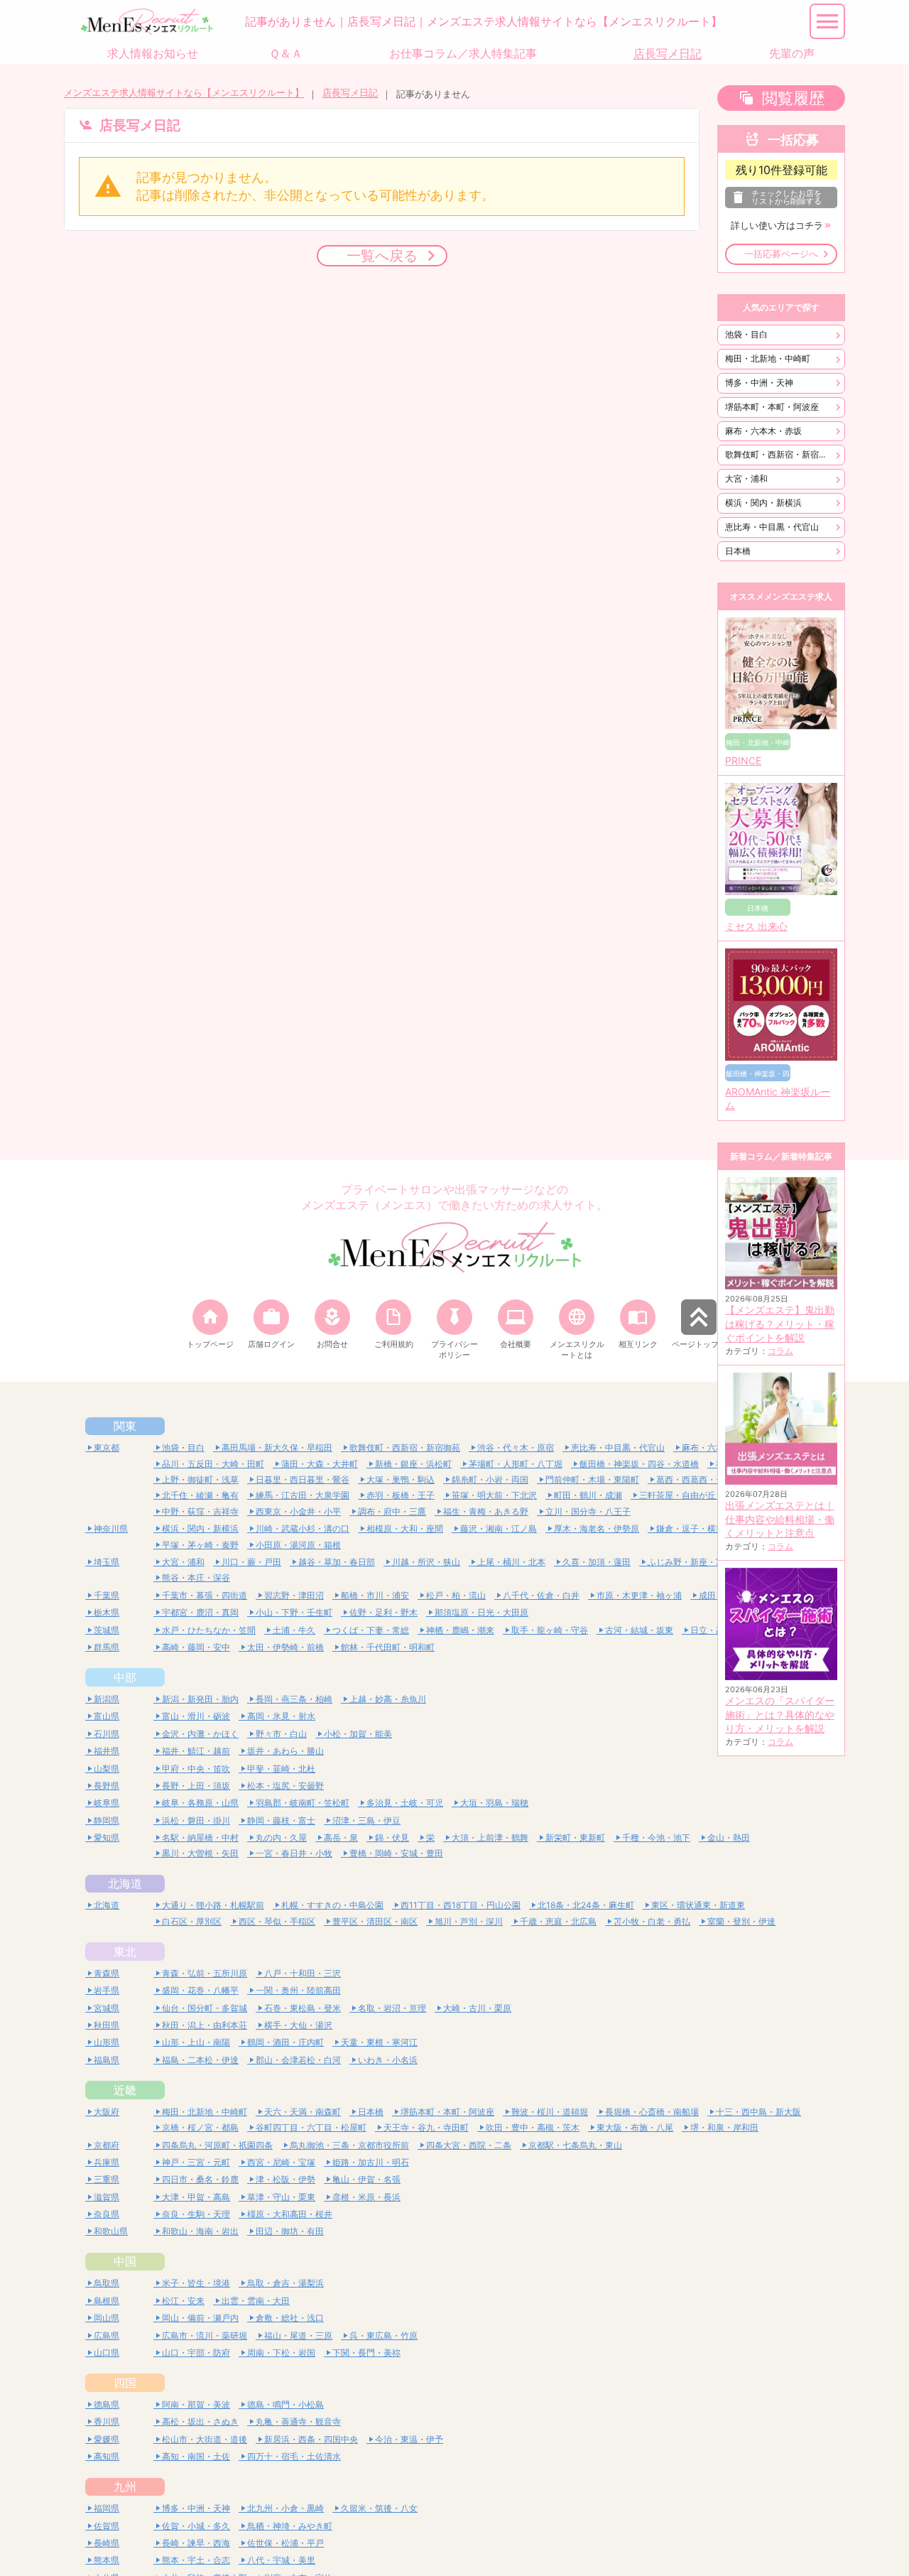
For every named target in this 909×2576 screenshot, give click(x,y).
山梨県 (107, 1769)
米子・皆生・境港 (196, 2283)
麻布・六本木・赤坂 (763, 431)
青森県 (107, 1973)
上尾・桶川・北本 (511, 1562)
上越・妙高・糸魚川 (388, 1699)
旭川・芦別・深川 (469, 1921)
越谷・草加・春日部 (337, 1562)
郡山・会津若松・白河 (298, 2060)
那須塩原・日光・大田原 (481, 1612)
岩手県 (107, 1990)
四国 (125, 2383)
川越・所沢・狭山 (426, 1562)
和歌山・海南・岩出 (200, 2231)
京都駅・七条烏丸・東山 (575, 2145)
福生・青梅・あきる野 (486, 1511)
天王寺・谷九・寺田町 (426, 2127)
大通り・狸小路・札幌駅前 (213, 1905)
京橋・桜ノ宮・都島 (200, 2127)
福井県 (107, 1751)
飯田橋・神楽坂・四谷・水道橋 (639, 1464)
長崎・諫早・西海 (196, 2543)
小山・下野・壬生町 (294, 1612)
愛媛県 (107, 2439)
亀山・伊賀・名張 (366, 2179)
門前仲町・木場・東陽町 (592, 1479)
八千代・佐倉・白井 (541, 1595)
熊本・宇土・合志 (196, 2560)
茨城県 (107, 1630)
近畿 (125, 2090)
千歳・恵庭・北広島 (558, 1921)
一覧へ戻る (382, 255)
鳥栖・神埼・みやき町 (290, 2526)
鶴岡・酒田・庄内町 (285, 2042)
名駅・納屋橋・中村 (200, 1838)
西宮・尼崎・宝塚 (281, 2162)
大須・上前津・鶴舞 (490, 1838)
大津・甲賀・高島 (196, 2197)
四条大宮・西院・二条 (469, 2145)
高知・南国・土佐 (196, 2456)
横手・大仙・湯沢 (298, 2025)
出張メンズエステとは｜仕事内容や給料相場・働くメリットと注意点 (780, 1519)
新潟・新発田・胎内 (200, 1699)
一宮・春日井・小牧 (294, 1853)
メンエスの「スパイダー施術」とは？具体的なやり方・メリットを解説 (780, 1715)
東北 (125, 1952)
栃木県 (107, 1612)
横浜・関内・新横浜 (763, 503)
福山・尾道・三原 (298, 2336)
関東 (125, 1426)
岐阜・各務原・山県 (200, 1803)
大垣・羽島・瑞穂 (494, 1803)
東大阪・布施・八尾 (635, 2127)
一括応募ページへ (781, 254)
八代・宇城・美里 (281, 2560)
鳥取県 (107, 2283)
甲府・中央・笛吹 (196, 1769)
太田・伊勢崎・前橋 (285, 1647)
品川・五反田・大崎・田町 (213, 1464)
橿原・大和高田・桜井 (290, 2214)
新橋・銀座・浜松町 (413, 1464)
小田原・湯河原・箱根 (298, 1545)
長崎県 (107, 2543)
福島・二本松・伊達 (200, 2060)
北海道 (125, 1883)
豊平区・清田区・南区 (375, 1921)
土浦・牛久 (294, 1630)
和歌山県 (111, 2231)
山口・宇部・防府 (196, 2353)
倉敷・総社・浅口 (290, 2318)
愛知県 (107, 1838)
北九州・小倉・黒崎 (285, 2508)
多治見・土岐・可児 (405, 1803)
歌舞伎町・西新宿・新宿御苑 (780, 454)
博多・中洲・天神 (759, 383)
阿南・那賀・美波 (196, 2404)
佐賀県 (107, 2526)
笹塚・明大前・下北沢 (494, 1495)
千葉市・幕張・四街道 (205, 1595)
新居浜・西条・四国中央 (311, 2439)
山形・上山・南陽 (196, 2042)
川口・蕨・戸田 (251, 1562)
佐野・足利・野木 (383, 1612)
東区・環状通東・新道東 (698, 1905)
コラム (780, 1351)
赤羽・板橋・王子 (401, 1495)
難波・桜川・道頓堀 (550, 2112)
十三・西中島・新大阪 (758, 2112)
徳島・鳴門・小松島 (285, 2404)
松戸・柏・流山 (456, 1595)
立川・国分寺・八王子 (588, 1511)
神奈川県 (111, 1528)
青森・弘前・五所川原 (205, 1973)
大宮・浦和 (746, 478)
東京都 (107, 1447)
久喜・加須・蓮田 (597, 1562)
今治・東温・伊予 (409, 2439)
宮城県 (107, 2008)
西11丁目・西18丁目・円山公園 (461, 1905)
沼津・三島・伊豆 (366, 1820)
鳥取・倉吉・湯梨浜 (285, 2283)
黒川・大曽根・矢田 (200, 1853)
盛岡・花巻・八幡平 (200, 1990)
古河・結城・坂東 (639, 1630)
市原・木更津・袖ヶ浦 (639, 1595)
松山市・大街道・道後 (205, 2439)
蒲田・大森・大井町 (320, 1464)
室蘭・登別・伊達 (741, 1921)
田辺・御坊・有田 (290, 2231)
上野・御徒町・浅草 (200, 1479)
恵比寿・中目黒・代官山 (772, 527)
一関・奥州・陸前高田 (298, 1990)
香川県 (107, 2421)
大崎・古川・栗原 (477, 2008)
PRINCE (743, 761)
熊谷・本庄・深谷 (196, 1577)
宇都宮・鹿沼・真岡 (200, 1612)
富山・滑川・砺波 (196, 1716)
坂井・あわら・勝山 (285, 1751)
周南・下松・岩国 (281, 2353)
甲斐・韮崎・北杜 (281, 1769)
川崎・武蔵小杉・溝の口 (303, 1528)
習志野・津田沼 (294, 1595)
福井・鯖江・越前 (196, 1751)
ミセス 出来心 (756, 926)
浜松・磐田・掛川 (196, 1820)
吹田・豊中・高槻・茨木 (533, 2127)
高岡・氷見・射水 (281, 1716)
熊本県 (107, 2560)
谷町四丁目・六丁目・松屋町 (311, 2127)
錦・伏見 (392, 1838)
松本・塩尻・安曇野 (285, 1786)
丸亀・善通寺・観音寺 (298, 2421)
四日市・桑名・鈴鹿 (200, 2179)
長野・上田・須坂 (196, 1786)
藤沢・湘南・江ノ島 (499, 1528)
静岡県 (107, 1820)
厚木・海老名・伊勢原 (597, 1528)
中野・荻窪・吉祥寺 (200, 1511)
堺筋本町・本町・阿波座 (772, 407)
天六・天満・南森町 (303, 2112)
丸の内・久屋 (281, 1838)
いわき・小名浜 (388, 2060)
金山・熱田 (729, 1838)
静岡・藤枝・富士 (281, 1820)
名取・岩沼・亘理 (392, 2008)
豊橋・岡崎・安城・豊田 (396, 1853)
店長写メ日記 (350, 93)
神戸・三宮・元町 (196, 2162)
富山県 (107, 1716)
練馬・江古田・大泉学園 (303, 1495)
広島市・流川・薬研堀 (205, 2336)
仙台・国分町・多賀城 (205, 2008)
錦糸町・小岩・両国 (490, 1479)
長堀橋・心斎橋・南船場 (652, 2112)
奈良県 (107, 2214)
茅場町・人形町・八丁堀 (516, 1464)
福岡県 (107, 2508)
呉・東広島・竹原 (383, 2336)
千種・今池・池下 (656, 1838)
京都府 (107, 2145)
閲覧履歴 (793, 98)
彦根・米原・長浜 (366, 2197)
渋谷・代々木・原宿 (516, 1447)
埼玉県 (107, 1562)
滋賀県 (107, 2197)
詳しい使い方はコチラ (777, 226)
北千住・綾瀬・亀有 (200, 1495)
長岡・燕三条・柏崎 (294, 1699)
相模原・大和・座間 (405, 1528)
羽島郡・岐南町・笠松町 (303, 1803)
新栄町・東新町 (575, 1838)
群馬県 (107, 1647)
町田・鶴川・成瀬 (588, 1495)
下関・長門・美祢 (366, 2353)
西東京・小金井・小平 (298, 1511)
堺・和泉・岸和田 (724, 2127)
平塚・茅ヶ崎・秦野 (200, 1545)
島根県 (107, 2301)
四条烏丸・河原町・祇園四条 (217, 2145)
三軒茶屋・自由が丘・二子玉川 (699, 1495)
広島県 (107, 2336)
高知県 (107, 2456)
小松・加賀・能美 (358, 1734)
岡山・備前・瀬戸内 (200, 2318)
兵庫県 (107, 2162)
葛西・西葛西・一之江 (699, 1479)
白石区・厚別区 (192, 1921)
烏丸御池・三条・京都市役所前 (349, 2145)
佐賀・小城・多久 (196, 2526)
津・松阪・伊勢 (285, 2179)
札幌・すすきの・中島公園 (332, 1905)
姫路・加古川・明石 (371, 2162)
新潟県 (107, 1699)
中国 (125, 2261)
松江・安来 (183, 2301)
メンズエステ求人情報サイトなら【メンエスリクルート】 (184, 93)
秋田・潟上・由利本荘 (205, 2025)
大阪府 (107, 2112)
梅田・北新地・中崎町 (768, 358)
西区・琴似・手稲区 (277, 1921)
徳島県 (107, 2404)
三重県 (107, 2179)
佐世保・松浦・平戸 (285, 2543)
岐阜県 (107, 1803)
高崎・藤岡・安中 (196, 1647)
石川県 (107, 1734)
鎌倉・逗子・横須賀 (695, 1528)
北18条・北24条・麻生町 (586, 1905)
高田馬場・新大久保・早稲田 (277, 1447)
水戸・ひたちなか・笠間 (209, 1630)
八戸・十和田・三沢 (303, 1973)
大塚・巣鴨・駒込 (401, 1479)
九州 (125, 2486)
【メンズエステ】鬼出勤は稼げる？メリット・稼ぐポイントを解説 (780, 1324)
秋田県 (107, 2025)
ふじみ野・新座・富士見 (695, 1562)
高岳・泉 (341, 1838)
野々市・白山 (281, 1734)
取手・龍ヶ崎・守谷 (550, 1630)
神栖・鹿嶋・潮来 (460, 1630)
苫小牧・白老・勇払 (652, 1921)
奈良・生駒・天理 (196, 2214)
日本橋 (738, 551)
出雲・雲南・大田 (256, 2301)
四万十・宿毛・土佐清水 (294, 2456)
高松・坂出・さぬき (200, 2421)
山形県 (107, 2042)
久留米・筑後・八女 (379, 2508)
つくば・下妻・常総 (371, 1630)
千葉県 (107, 1595)
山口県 (107, 2353)
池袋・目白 (746, 334)
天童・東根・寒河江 (379, 2042)
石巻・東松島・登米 (303, 2008)
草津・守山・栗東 (281, 2197)
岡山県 (107, 2318)
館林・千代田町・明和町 (388, 1647)
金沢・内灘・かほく (200, 1734)
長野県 (107, 1786)
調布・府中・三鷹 (392, 1511)
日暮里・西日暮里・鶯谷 (303, 1479)
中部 (125, 1677)
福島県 (107, 2060)
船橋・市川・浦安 (375, 1595)
